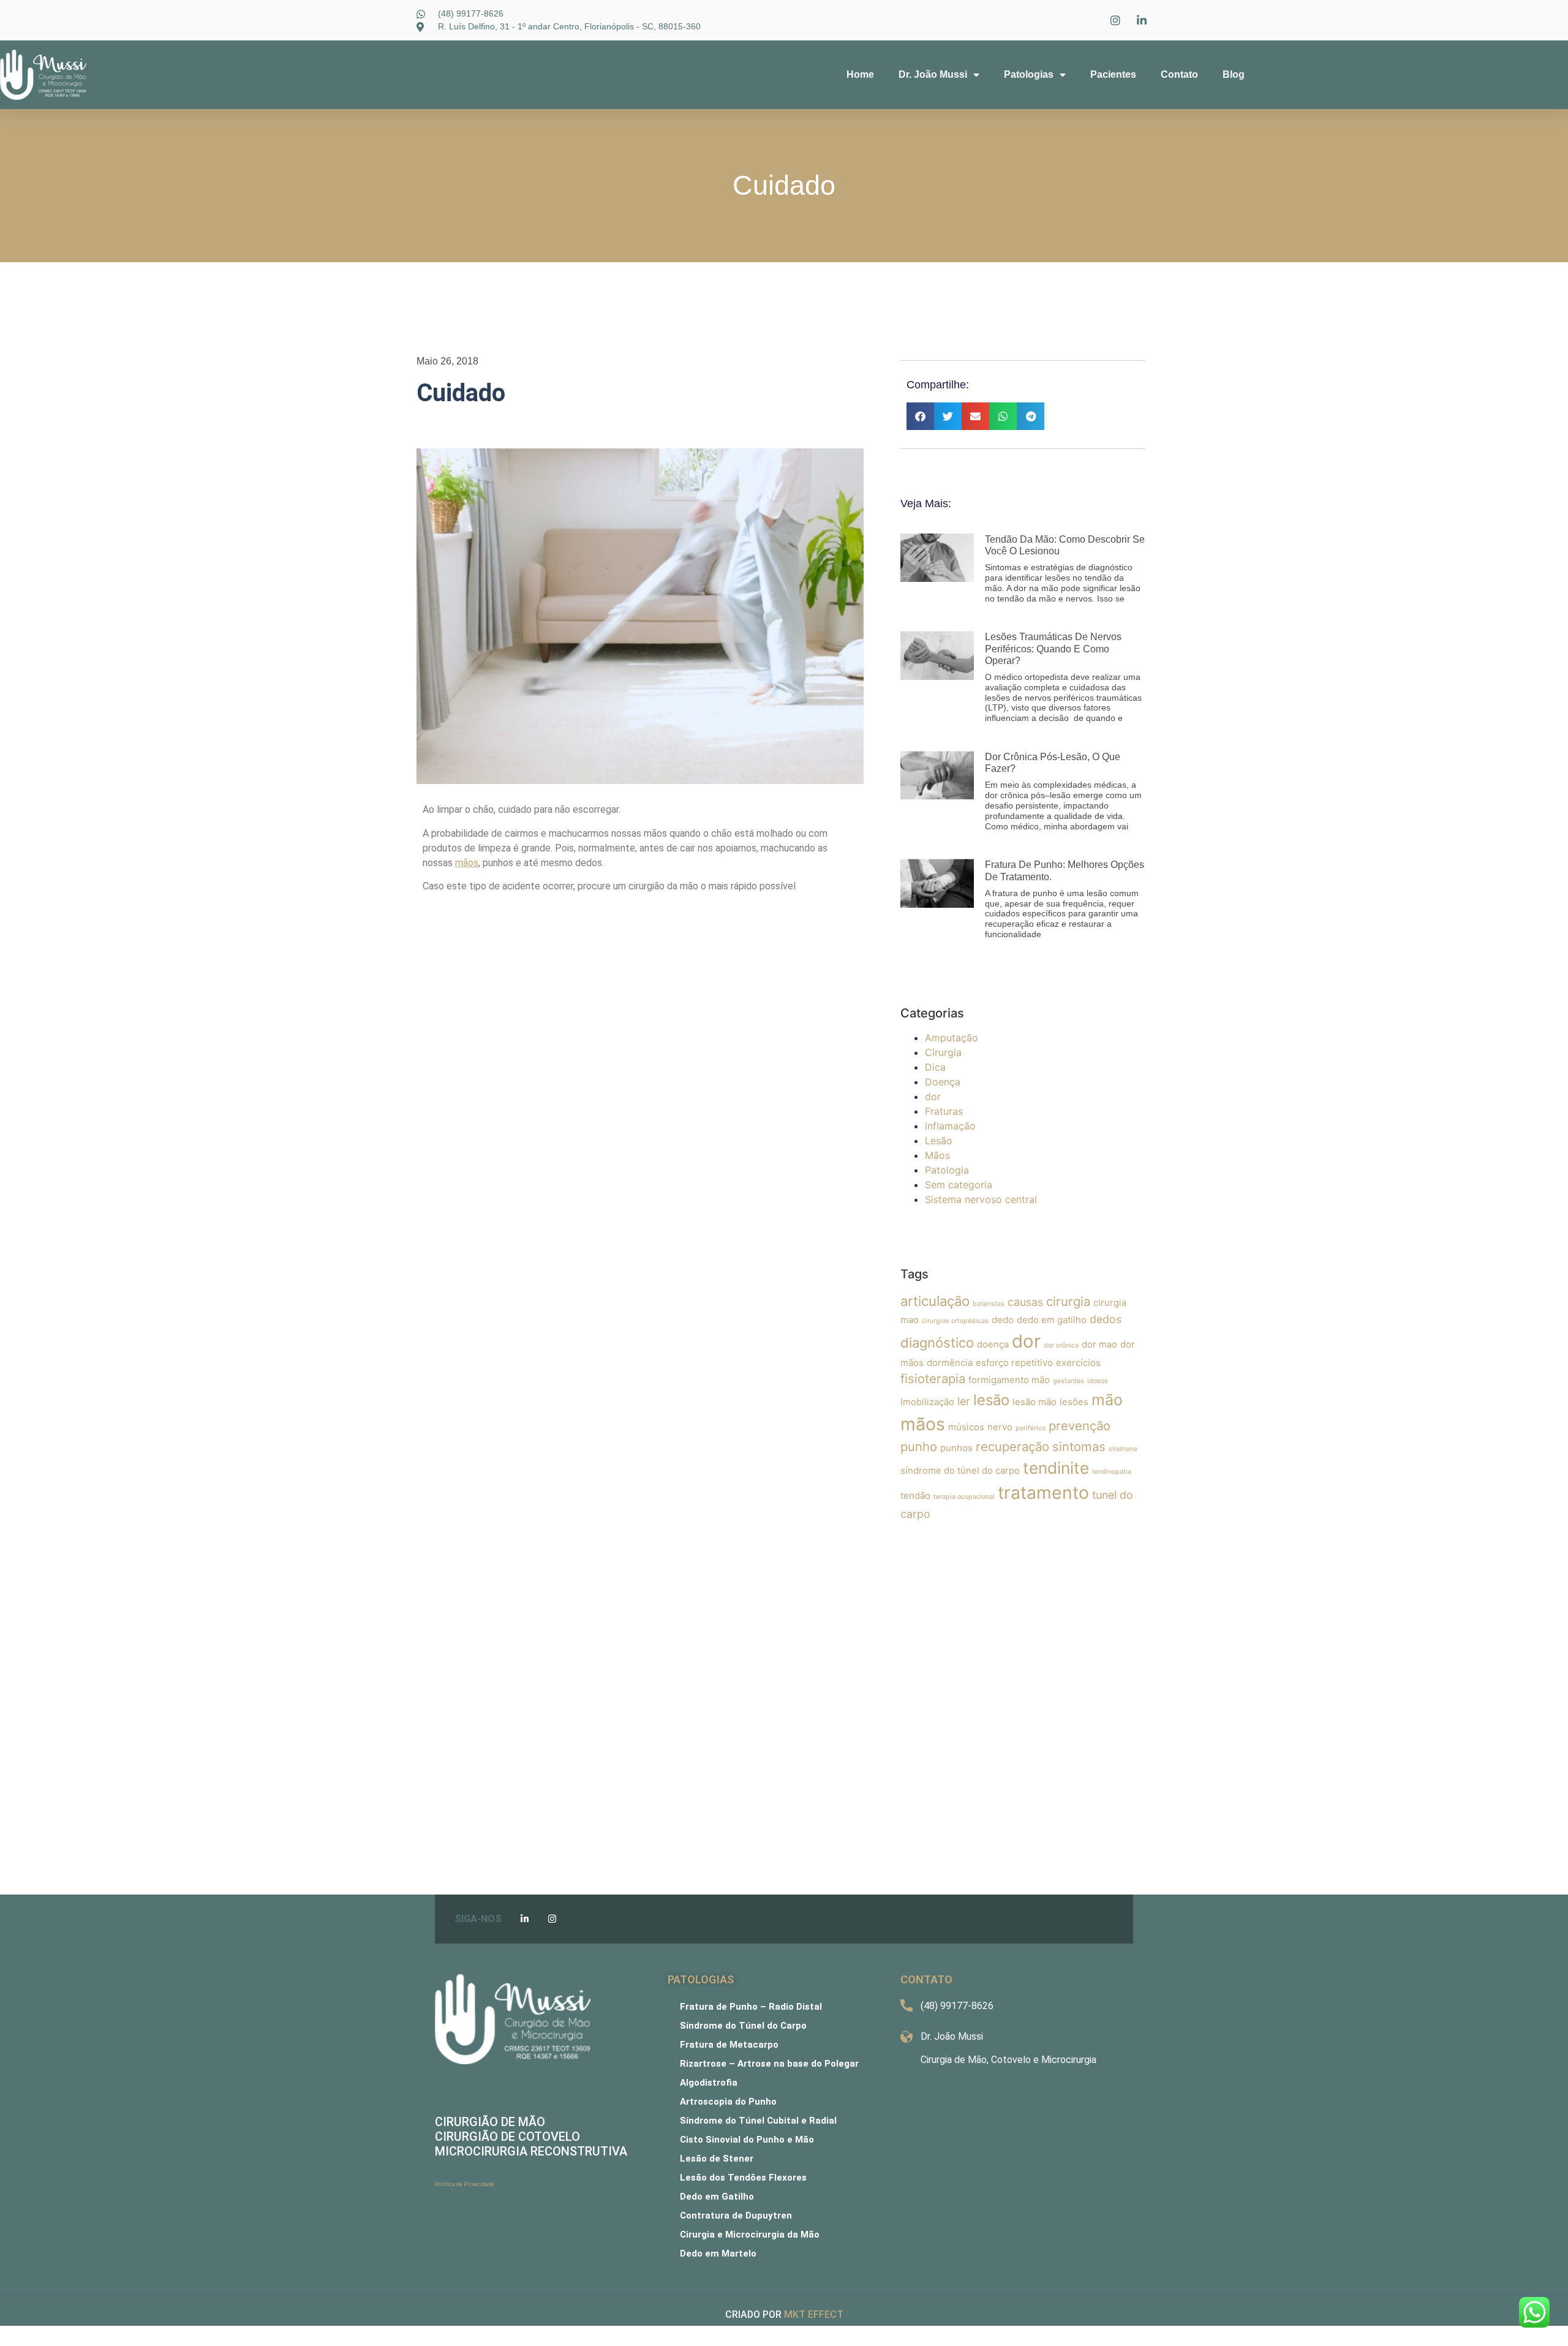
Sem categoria (959, 1185)
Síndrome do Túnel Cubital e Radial (758, 2121)
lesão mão (1035, 1402)
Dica (935, 1067)
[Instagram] (552, 1919)
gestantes (1069, 1381)
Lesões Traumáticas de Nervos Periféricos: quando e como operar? (1053, 648)
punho (919, 1446)
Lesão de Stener (717, 2159)
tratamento (1043, 1493)
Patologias (1029, 74)
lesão (991, 1400)
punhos (956, 1448)
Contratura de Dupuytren (736, 2216)
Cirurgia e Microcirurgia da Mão (750, 2235)
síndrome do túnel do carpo (960, 1470)
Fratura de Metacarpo (729, 2045)
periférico (1031, 1428)
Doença (943, 1082)
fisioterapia (933, 1379)
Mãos (937, 1155)
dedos (1106, 1319)
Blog (1234, 74)
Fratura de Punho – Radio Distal (751, 2007)
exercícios (1078, 1363)
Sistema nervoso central (981, 1199)
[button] (920, 416)
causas (1025, 1302)
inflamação (950, 1126)
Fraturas (944, 1111)
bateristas (989, 1304)
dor (933, 1096)
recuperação (1012, 1446)
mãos (923, 1424)
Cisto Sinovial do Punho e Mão (747, 2140)
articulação (935, 1301)
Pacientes (1113, 74)
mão (1107, 1400)
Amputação (952, 1038)
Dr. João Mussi (933, 74)
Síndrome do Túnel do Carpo (743, 2026)
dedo (1003, 1320)
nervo (1000, 1427)
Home (860, 74)
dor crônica (1061, 1345)
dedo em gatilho (1052, 1320)
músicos (966, 1427)
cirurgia (1068, 1301)
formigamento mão (1009, 1380)
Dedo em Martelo (718, 2254)
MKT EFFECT (814, 2314)
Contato (1179, 74)
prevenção (1080, 1426)
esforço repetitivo (1014, 1363)
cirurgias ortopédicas (955, 1321)
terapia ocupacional (964, 1497)
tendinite (1056, 1468)
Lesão (939, 1141)
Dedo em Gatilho (717, 2197)
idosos (1098, 1381)
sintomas (1079, 1446)
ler (964, 1401)
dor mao (1099, 1344)
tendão (915, 1495)
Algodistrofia (709, 2083)
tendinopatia (1112, 1472)
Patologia (947, 1170)
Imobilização (927, 1402)
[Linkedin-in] (525, 1919)
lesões (1074, 1402)
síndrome (1123, 1449)
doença (993, 1344)
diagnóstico (937, 1343)
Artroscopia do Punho (728, 2102)
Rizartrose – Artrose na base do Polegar (769, 2064)
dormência (950, 1363)
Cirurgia (943, 1052)
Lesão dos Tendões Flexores (743, 2178)
